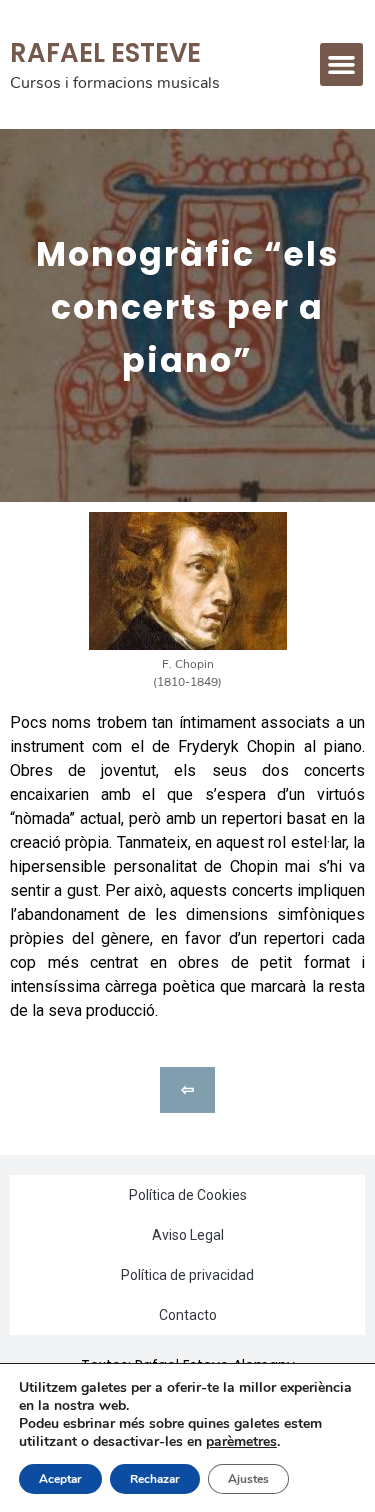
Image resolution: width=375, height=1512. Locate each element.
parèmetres (241, 1442)
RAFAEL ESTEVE (105, 53)
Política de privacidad (187, 1275)
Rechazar (155, 1479)
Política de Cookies (188, 1195)
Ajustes (248, 1479)
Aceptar (60, 1479)
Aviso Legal (188, 1235)
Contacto (188, 1315)
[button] (342, 65)
